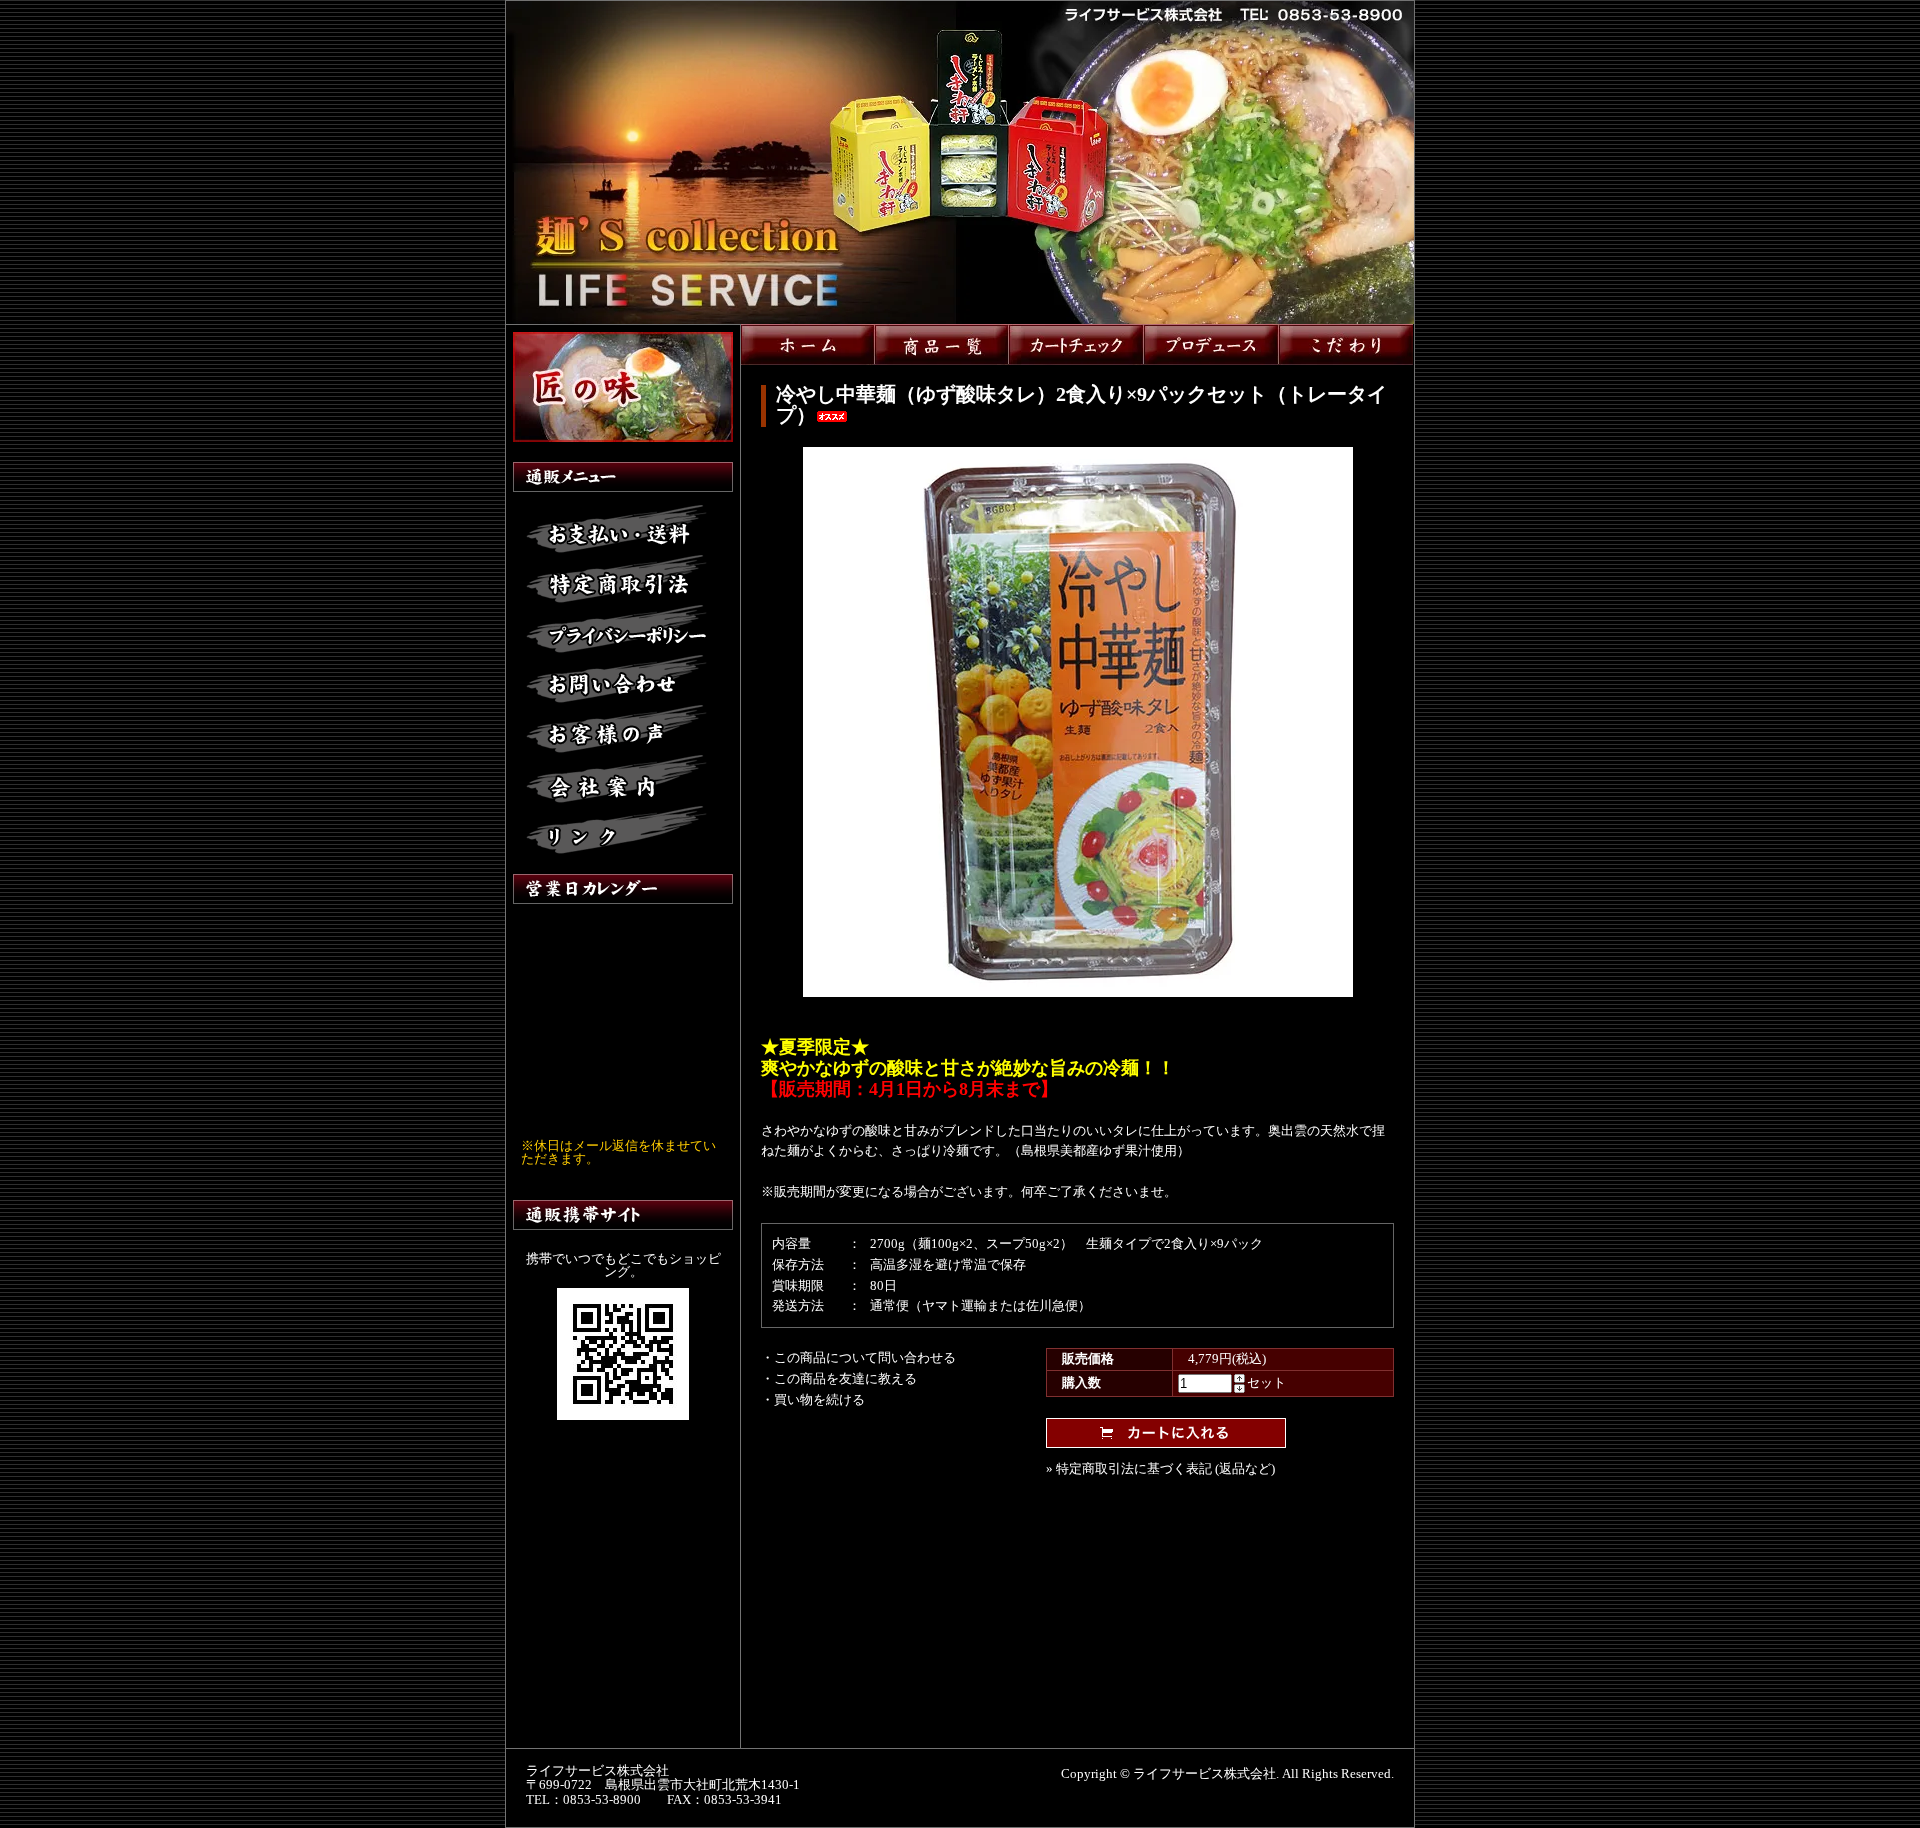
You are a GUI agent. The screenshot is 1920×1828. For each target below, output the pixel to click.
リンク (616, 830)
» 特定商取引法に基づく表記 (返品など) (1160, 1468)
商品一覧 (942, 344)
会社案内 (616, 780)
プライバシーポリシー (616, 630)
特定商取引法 (616, 580)
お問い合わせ (616, 680)
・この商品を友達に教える (839, 1378)
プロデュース (1211, 344)
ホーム (808, 344)
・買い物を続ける (813, 1399)
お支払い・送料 (616, 530)
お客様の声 (616, 730)
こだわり (1346, 344)
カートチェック (1076, 344)
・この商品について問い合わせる (858, 1357)
